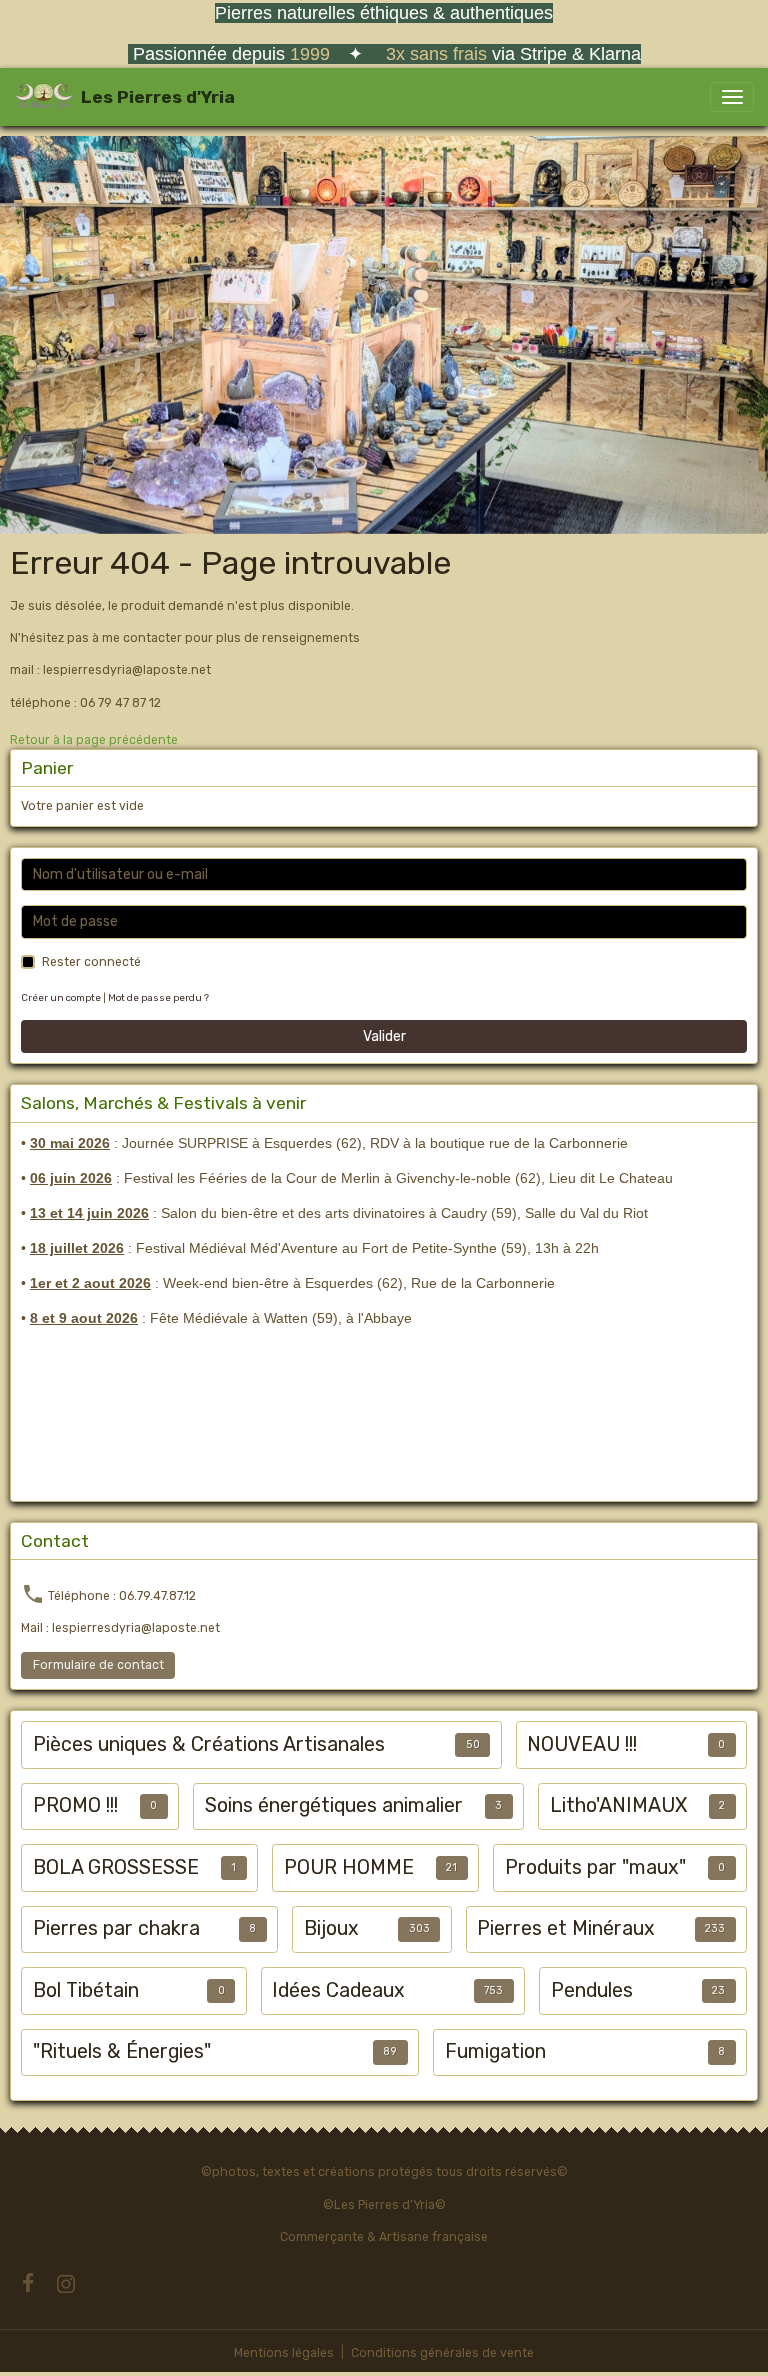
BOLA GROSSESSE (116, 1867)
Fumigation (495, 2051)
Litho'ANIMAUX (618, 1805)
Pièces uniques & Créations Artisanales (209, 1744)
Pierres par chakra (116, 1928)
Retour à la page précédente (94, 740)
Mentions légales (284, 2353)
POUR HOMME (349, 1867)
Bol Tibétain (86, 1990)
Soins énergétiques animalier (334, 1805)
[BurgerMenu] (732, 97)
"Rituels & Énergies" (122, 2051)
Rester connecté (91, 962)
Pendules (592, 1990)
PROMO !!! (75, 1805)
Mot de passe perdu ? (158, 997)
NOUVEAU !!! (582, 1744)
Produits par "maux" (595, 1867)
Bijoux (331, 1928)
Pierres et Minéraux (566, 1928)
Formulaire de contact (98, 1665)
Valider (384, 1036)
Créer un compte (61, 997)
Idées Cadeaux (338, 1990)
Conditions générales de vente (442, 2353)
